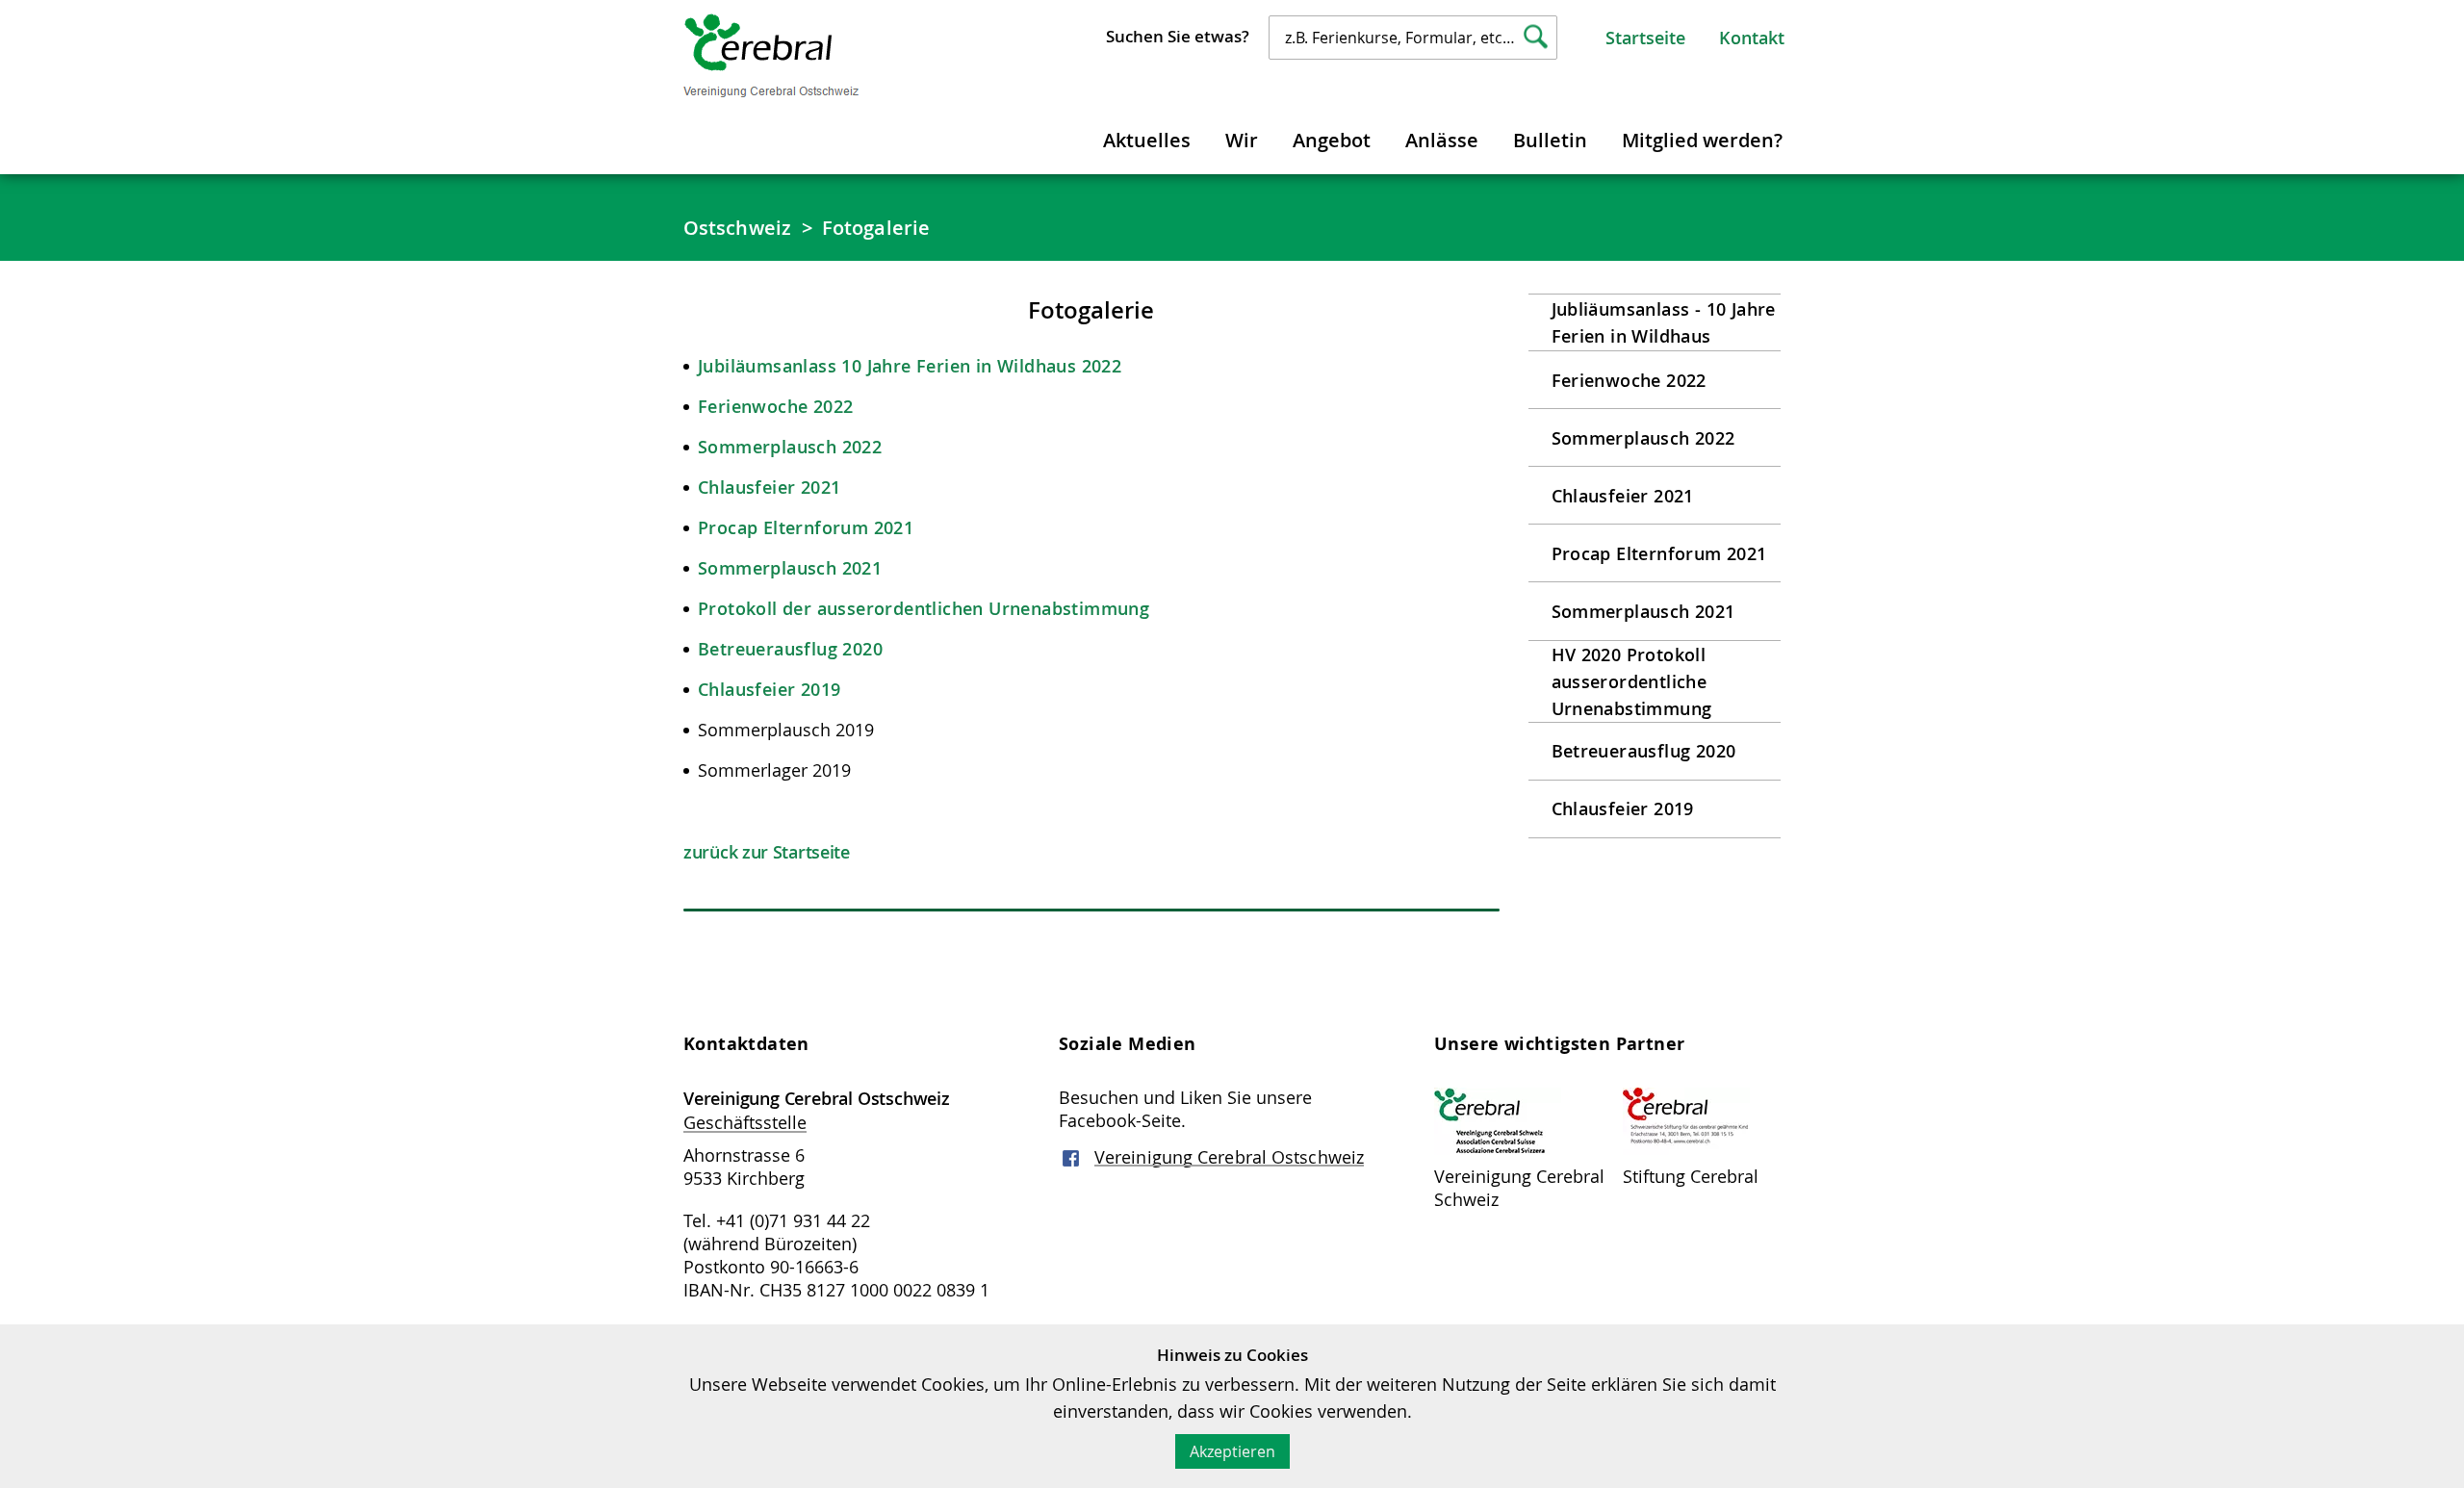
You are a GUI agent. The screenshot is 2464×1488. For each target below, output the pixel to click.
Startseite (1645, 38)
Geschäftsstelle (745, 1122)
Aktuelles (1147, 140)
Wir (1242, 140)
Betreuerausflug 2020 (790, 649)
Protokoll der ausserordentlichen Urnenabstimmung (924, 608)
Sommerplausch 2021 (790, 568)
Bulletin (1550, 140)
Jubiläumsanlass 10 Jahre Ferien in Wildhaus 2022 (910, 366)
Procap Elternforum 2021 (806, 527)
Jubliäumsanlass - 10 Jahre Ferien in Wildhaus (1664, 322)
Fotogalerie (876, 228)
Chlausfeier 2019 (769, 689)
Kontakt (1752, 38)
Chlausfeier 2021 (769, 487)
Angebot (1332, 140)
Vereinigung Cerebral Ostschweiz (1229, 1157)
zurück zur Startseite (767, 852)
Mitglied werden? (1702, 140)
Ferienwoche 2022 (775, 406)
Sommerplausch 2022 (790, 447)
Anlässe (1442, 140)
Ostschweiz (737, 228)
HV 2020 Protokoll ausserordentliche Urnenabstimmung (1632, 681)
